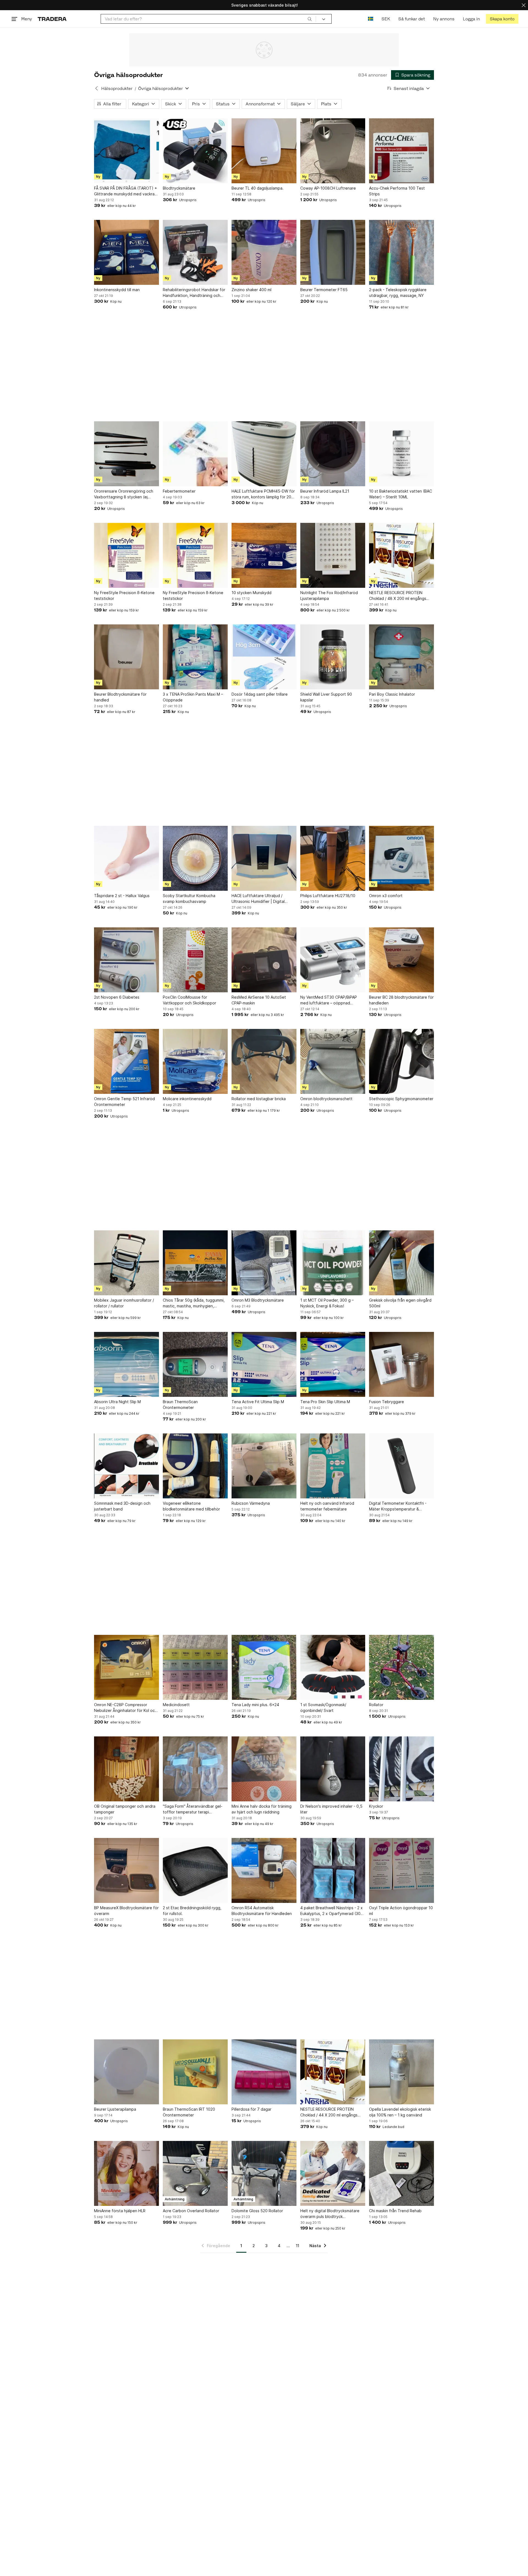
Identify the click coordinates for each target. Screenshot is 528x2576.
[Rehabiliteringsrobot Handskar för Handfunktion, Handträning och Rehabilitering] (195, 252)
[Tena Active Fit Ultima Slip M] (264, 1364)
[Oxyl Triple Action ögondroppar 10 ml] (402, 1870)
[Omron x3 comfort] (402, 858)
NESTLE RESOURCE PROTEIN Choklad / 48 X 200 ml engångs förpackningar (398, 596)
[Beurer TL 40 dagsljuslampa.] (264, 151)
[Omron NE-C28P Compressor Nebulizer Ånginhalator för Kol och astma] (127, 1667)
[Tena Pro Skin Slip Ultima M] (333, 1364)
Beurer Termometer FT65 (324, 290)
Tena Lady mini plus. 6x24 (255, 1705)
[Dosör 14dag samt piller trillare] (264, 657)
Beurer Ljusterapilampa (115, 2109)
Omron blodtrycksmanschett (326, 1099)
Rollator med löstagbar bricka (259, 1099)
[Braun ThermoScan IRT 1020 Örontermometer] (195, 2072)
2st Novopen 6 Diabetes (117, 997)
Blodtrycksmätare (179, 188)
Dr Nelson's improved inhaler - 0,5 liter (331, 1809)
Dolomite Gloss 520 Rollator (257, 2211)
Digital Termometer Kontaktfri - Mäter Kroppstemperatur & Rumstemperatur (398, 1506)
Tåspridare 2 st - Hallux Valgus (122, 896)
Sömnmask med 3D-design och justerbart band (122, 1506)
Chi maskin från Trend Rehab (395, 2211)
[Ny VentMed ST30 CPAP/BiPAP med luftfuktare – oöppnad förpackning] (333, 960)
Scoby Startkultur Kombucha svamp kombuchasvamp (189, 898)
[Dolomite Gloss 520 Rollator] (264, 2173)
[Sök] (310, 19)
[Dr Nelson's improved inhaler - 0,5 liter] (333, 1769)
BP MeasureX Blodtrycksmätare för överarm (126, 1911)
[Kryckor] (402, 1769)
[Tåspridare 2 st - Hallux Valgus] (127, 858)
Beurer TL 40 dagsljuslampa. (258, 188)
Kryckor (376, 1806)
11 (298, 2246)
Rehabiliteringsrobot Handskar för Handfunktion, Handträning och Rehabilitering (194, 293)
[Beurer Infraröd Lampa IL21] (333, 454)
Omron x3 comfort (386, 896)
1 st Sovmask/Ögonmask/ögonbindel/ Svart (323, 1708)
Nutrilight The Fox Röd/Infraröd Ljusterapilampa (329, 595)
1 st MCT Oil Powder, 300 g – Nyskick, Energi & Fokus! (327, 1303)
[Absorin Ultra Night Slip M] (127, 1364)
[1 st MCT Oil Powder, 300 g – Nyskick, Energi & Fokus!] (333, 1263)
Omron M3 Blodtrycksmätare (258, 1300)
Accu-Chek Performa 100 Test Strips (397, 191)
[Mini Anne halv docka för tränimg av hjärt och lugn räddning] (264, 1769)
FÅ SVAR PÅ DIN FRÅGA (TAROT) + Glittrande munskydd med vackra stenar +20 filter (126, 191)
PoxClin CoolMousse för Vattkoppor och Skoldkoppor (189, 1000)
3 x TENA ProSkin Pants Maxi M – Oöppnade (193, 697)
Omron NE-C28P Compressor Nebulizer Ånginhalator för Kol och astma (126, 1708)
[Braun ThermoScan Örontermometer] (195, 1364)
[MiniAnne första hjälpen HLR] (127, 2173)
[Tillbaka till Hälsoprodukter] (97, 88)
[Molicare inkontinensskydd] (195, 1061)
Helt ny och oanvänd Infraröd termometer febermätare (327, 1506)
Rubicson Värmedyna (251, 1503)
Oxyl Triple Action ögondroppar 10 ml (401, 1911)
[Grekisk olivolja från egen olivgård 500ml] (402, 1263)
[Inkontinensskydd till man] (127, 252)
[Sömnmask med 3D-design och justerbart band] (127, 1466)
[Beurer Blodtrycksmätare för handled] (127, 657)
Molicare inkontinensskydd (187, 1099)
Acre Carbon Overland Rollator (191, 2211)
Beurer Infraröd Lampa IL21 (325, 491)
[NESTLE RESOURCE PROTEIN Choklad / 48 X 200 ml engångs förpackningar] (402, 555)
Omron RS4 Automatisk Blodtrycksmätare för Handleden (262, 1911)
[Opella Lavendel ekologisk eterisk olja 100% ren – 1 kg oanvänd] (402, 2072)
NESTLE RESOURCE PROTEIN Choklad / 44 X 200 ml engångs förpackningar (329, 2112)
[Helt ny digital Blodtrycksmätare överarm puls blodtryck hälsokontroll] (333, 2173)
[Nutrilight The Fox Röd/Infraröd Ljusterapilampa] (333, 555)
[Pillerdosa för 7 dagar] (264, 2072)
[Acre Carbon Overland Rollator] (195, 2173)
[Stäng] (524, 5)
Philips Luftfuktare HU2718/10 (328, 896)
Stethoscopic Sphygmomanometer (401, 1099)
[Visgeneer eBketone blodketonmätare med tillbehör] (195, 1466)
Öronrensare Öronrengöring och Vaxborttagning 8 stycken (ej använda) (124, 494)
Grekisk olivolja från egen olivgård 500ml (400, 1303)
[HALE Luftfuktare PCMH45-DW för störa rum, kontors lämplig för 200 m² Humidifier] (264, 454)
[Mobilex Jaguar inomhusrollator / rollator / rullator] (127, 1263)
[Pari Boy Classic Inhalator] (402, 657)
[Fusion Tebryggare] (402, 1364)
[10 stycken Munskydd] (264, 555)
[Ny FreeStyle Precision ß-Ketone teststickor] (127, 555)
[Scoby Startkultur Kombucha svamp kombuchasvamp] (195, 858)
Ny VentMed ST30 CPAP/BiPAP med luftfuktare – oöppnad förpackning (329, 1000)
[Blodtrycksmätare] (195, 151)
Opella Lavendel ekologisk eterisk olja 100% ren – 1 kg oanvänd (400, 2112)
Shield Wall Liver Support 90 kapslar (326, 697)
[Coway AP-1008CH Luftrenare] (333, 151)
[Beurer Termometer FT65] (333, 252)
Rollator (376, 1705)
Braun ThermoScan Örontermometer (180, 1405)
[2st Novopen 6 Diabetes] (127, 960)
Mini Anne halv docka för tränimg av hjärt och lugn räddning (262, 1809)
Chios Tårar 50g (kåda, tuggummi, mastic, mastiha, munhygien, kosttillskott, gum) (194, 1303)
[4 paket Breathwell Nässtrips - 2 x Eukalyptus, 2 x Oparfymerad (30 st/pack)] (333, 1870)
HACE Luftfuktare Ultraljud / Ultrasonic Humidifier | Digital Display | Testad (258, 899)
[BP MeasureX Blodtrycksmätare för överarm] (127, 1870)
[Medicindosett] (195, 1667)
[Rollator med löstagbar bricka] (264, 1061)
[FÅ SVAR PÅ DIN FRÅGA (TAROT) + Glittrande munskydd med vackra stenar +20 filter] (127, 151)
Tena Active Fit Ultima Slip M (258, 1402)
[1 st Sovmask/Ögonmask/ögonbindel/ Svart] (333, 1667)
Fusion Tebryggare (387, 1402)
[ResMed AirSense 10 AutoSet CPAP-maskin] (264, 960)
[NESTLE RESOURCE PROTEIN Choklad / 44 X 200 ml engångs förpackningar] (333, 2072)
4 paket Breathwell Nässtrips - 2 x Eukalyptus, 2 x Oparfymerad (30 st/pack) (332, 1911)
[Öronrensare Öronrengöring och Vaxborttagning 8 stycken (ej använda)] (127, 454)
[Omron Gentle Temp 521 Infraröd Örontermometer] (127, 1061)
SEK (386, 19)
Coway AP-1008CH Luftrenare (328, 188)
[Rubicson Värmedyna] (264, 1466)
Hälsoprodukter (117, 88)
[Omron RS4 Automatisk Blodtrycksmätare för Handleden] (264, 1870)
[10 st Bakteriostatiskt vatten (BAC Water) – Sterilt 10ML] (402, 454)
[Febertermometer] (195, 454)
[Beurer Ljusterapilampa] (127, 2072)
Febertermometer (179, 491)
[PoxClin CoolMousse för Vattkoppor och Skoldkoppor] (195, 960)
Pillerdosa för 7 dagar (251, 2109)
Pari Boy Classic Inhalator (392, 694)
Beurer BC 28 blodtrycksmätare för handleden (401, 1000)
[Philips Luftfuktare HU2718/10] (333, 858)
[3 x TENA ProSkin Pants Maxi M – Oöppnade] (195, 657)
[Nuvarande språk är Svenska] (371, 19)
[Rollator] (402, 1667)
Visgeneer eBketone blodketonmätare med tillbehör (191, 1506)
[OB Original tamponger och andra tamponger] (127, 1769)
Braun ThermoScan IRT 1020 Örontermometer (189, 2112)
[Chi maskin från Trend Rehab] (402, 2173)
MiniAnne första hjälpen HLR (120, 2211)
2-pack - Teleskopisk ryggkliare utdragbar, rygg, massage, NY (398, 293)
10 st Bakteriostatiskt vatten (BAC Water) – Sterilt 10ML (401, 494)
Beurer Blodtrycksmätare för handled (120, 697)
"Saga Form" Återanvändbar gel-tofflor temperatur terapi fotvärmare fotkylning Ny (193, 1809)
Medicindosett (176, 1705)
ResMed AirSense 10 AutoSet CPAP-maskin (259, 1000)
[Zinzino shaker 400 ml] (264, 252)
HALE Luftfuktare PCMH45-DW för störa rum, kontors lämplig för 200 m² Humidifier (263, 494)
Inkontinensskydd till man (117, 290)
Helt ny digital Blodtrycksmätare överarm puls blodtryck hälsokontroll (330, 2214)
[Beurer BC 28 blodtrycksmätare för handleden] (402, 960)
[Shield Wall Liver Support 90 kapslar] (333, 657)
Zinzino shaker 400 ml (251, 290)
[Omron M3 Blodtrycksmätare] (264, 1263)
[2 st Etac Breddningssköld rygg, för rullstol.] (195, 1870)
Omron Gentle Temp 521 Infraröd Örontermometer (124, 1102)
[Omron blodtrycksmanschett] (333, 1061)
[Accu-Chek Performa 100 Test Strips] (402, 151)
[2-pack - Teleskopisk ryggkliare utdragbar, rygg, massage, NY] (402, 252)
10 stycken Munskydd (251, 593)
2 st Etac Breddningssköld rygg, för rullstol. (192, 1911)
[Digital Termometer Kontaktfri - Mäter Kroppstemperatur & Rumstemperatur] (402, 1466)
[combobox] (208, 19)
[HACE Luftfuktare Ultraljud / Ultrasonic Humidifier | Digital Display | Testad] (264, 858)
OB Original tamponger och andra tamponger (125, 1809)
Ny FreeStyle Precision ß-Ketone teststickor (124, 595)
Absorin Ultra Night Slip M (117, 1402)
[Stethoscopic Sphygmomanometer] (402, 1061)
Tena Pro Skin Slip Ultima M (325, 1402)
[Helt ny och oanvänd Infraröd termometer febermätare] (333, 1466)
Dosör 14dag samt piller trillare (260, 694)
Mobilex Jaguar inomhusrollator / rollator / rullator (124, 1303)
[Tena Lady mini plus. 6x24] (264, 1667)
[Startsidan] (52, 19)
